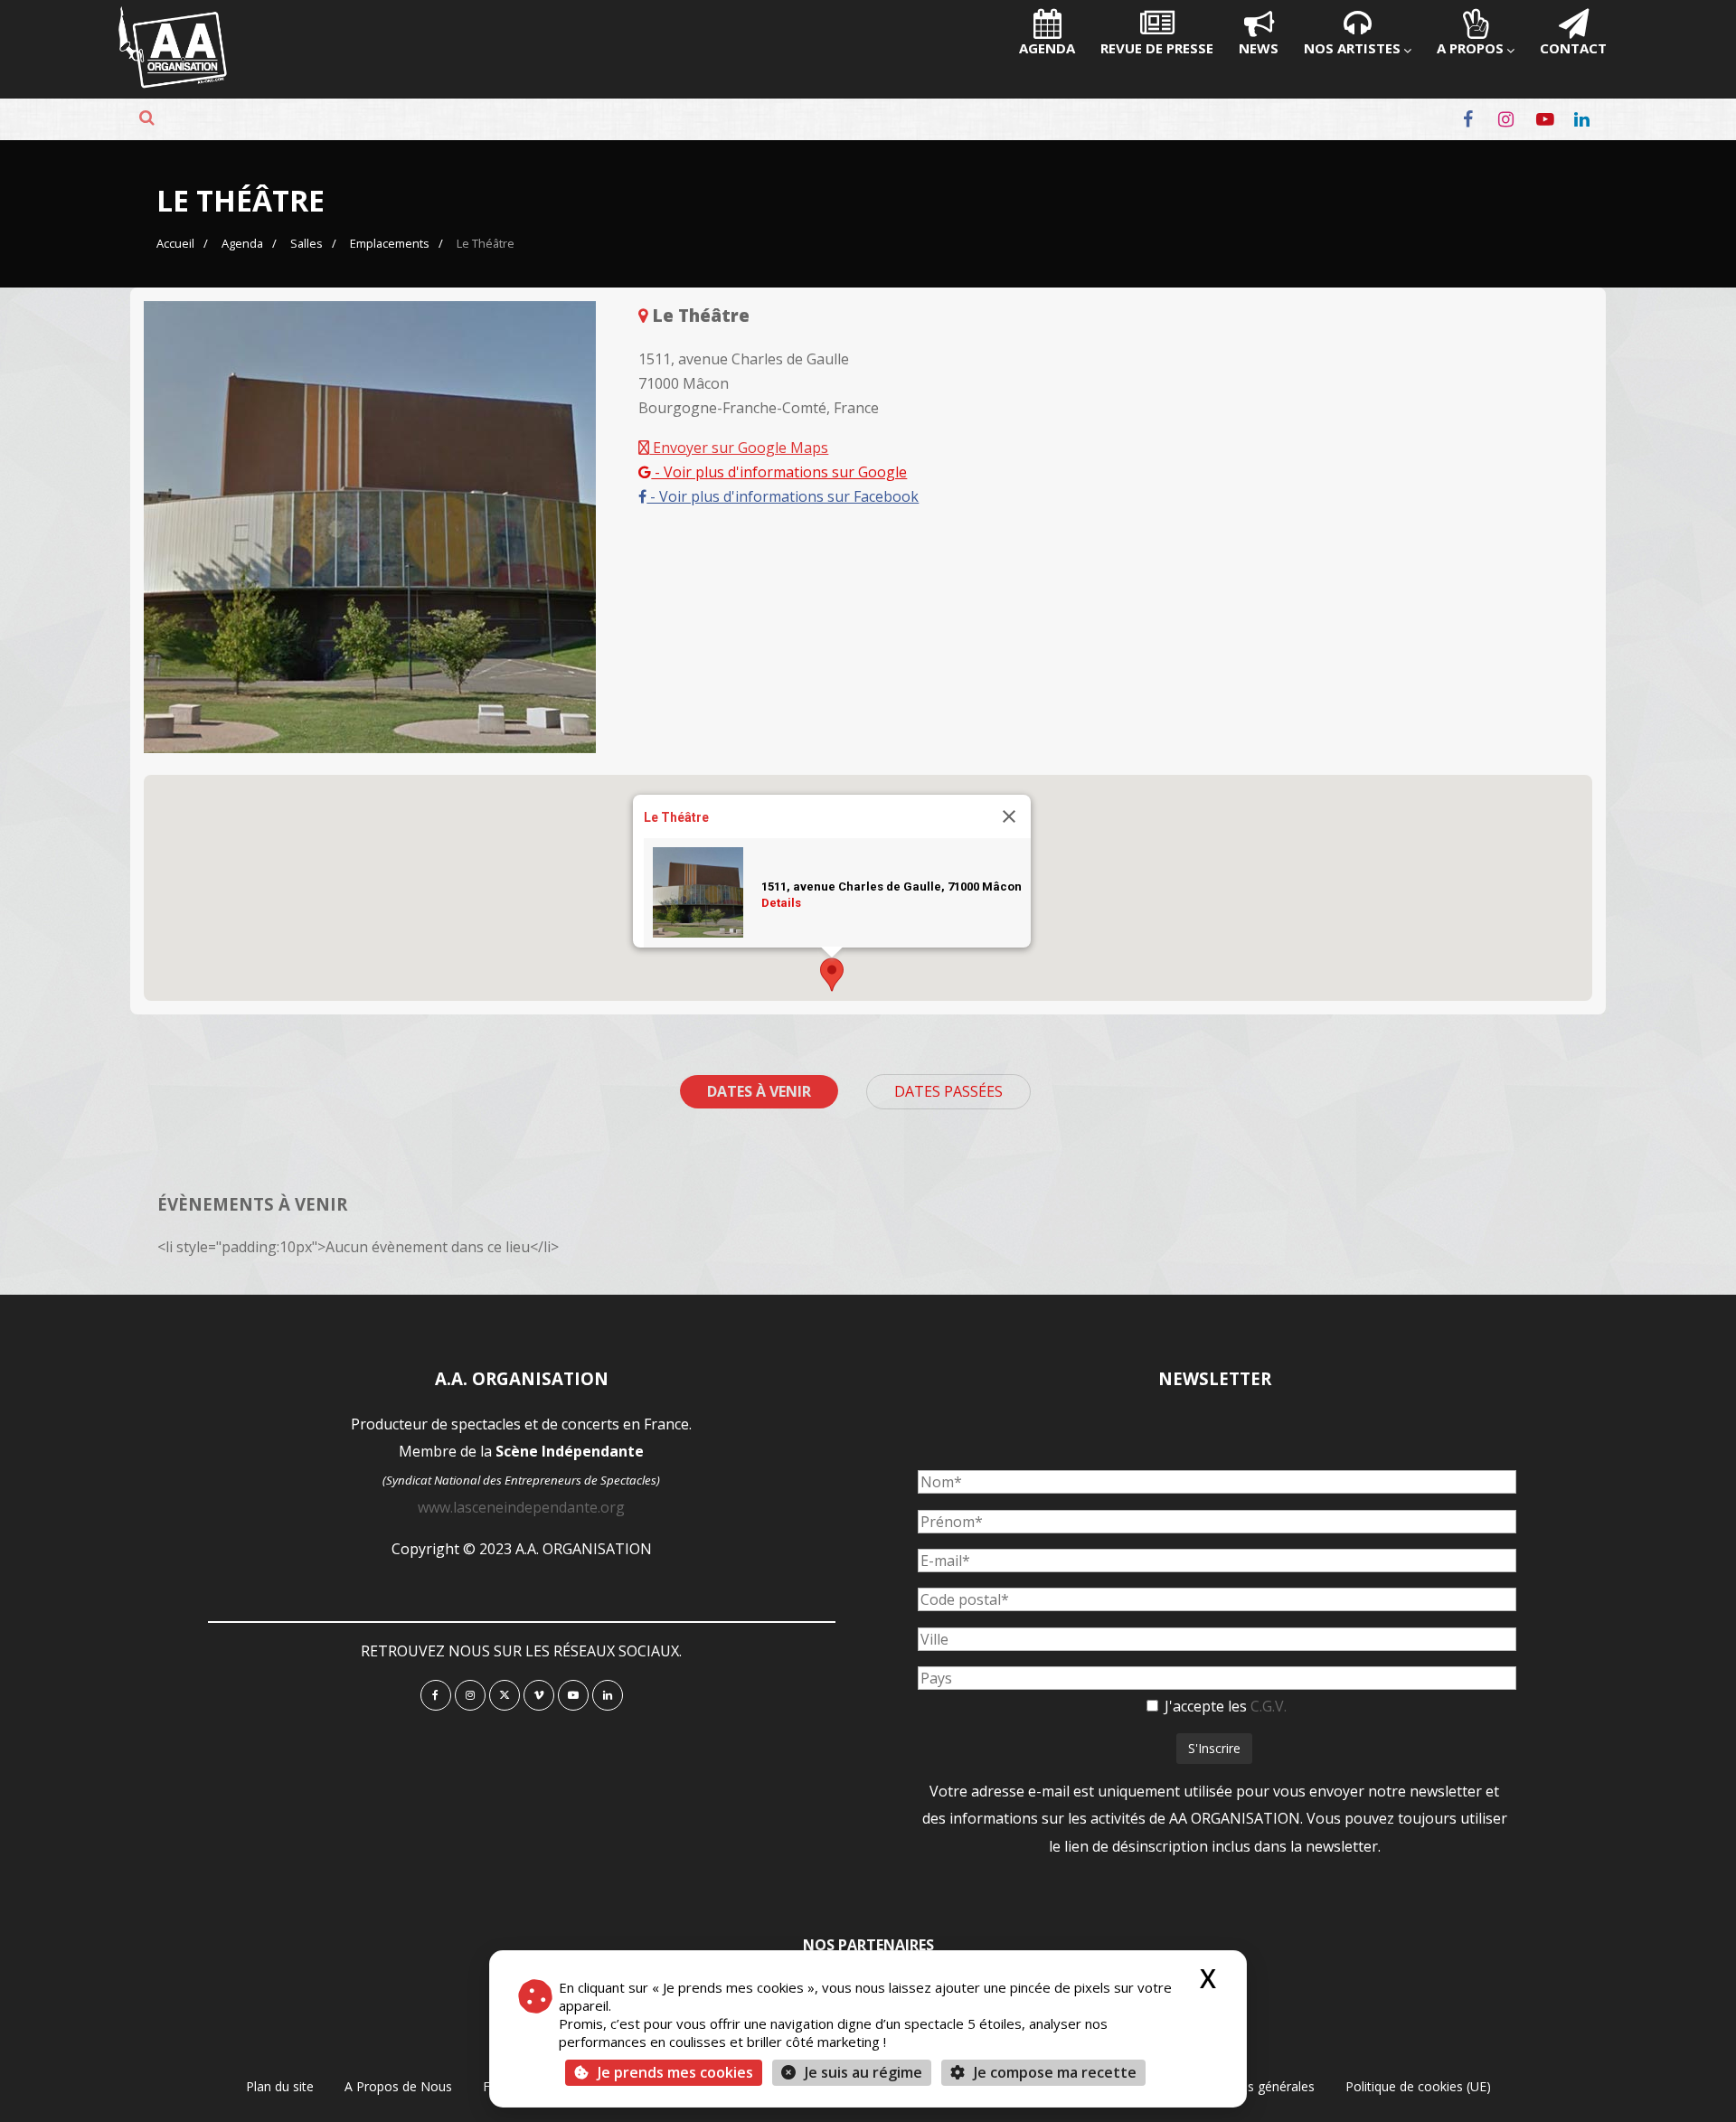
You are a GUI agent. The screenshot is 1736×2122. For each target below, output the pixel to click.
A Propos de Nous (398, 2086)
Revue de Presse (1157, 48)
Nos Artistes (1352, 48)
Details (781, 902)
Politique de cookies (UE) (1418, 2086)
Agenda (1047, 48)
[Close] (1009, 816)
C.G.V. (1269, 1706)
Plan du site (280, 2086)
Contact (1573, 48)
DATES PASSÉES (948, 1091)
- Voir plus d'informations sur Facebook (783, 496)
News (1259, 48)
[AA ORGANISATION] (173, 83)
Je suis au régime (863, 2072)
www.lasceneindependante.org (521, 1507)
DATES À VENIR (759, 1091)
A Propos (1470, 48)
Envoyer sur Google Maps (739, 448)
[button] (832, 975)
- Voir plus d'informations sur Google (779, 472)
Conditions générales (1253, 2086)
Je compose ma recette (1053, 2072)
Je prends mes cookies (675, 2072)
